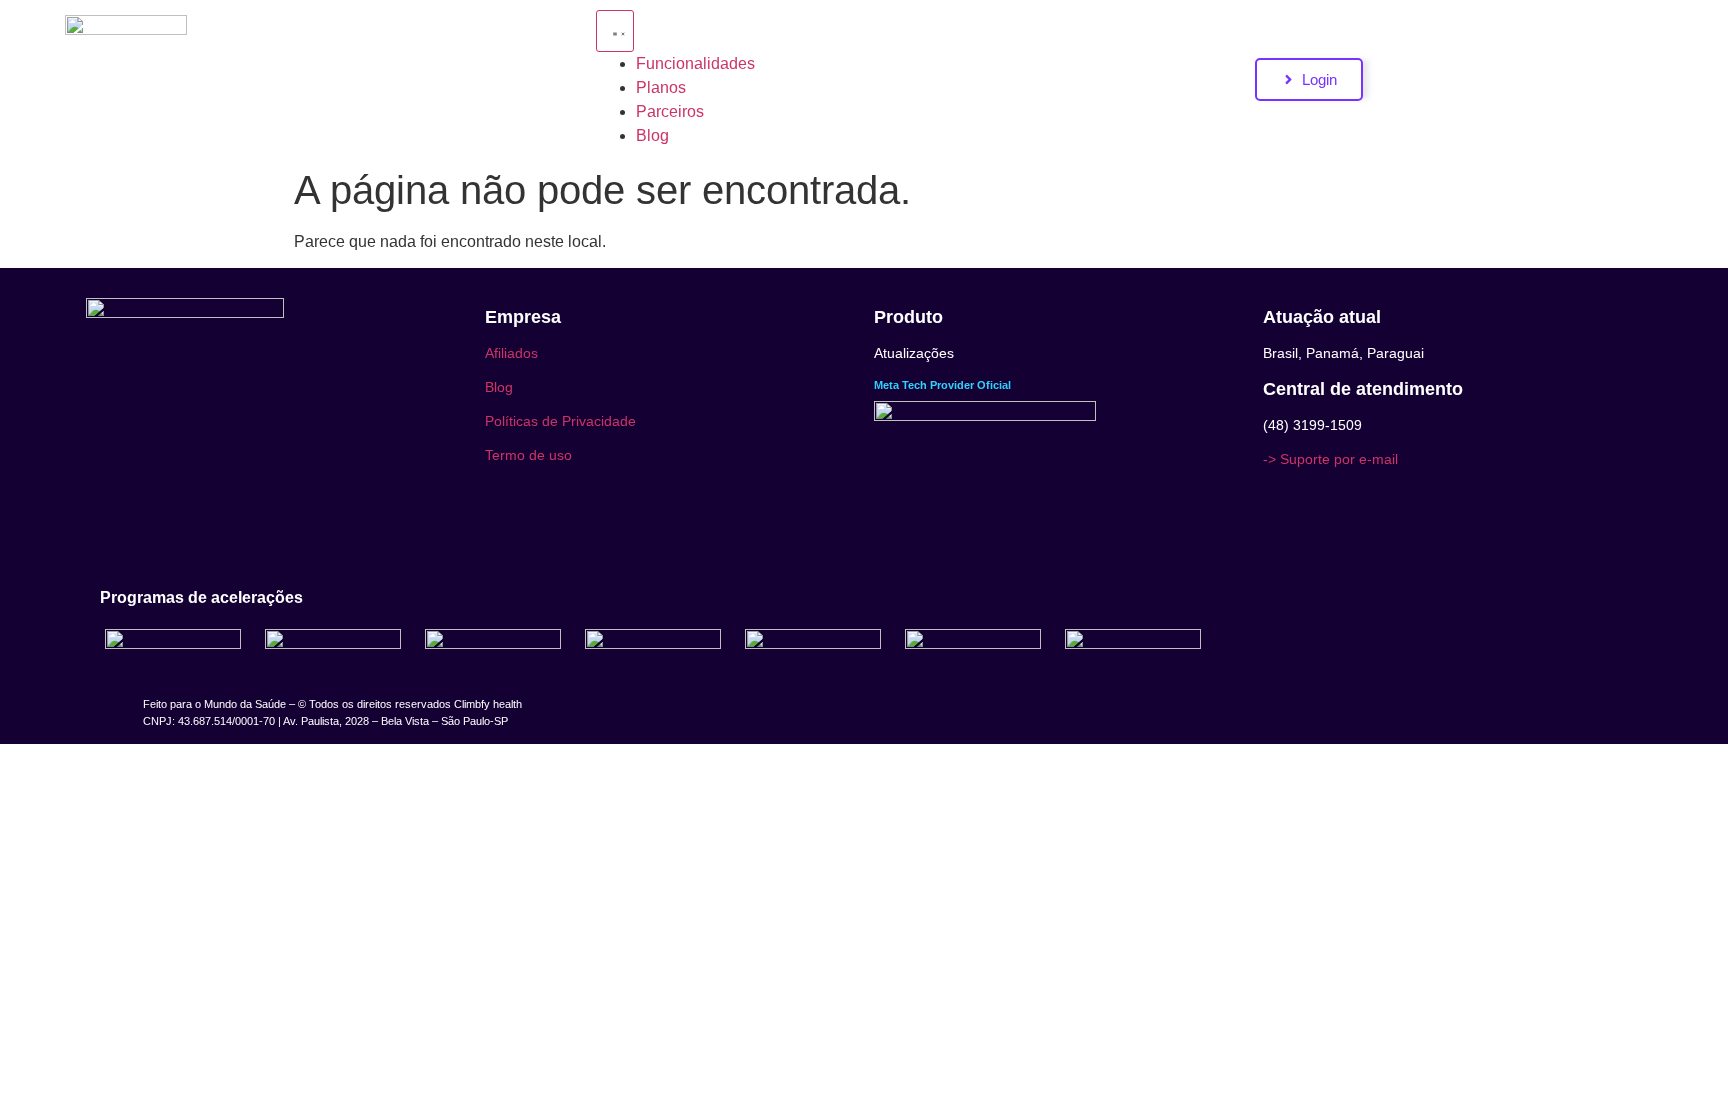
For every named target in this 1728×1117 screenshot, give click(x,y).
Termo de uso (528, 455)
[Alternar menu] (615, 31)
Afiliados (511, 353)
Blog (499, 387)
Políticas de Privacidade (560, 421)
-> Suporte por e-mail (1330, 459)
